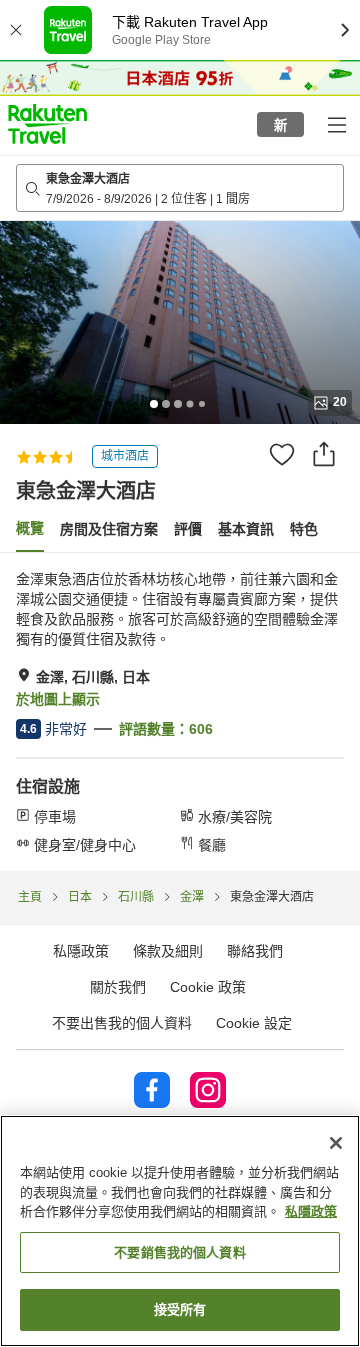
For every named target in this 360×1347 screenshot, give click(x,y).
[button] (47, 124)
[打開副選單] (336, 124)
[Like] (282, 454)
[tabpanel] (180, 712)
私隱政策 (311, 1211)
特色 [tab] (304, 529)
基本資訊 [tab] (246, 529)
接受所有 (180, 1309)
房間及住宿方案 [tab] (109, 529)
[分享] (324, 454)
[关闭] (336, 1143)
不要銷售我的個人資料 (179, 1252)
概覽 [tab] (30, 528)
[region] (180, 1231)
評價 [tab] (188, 529)
